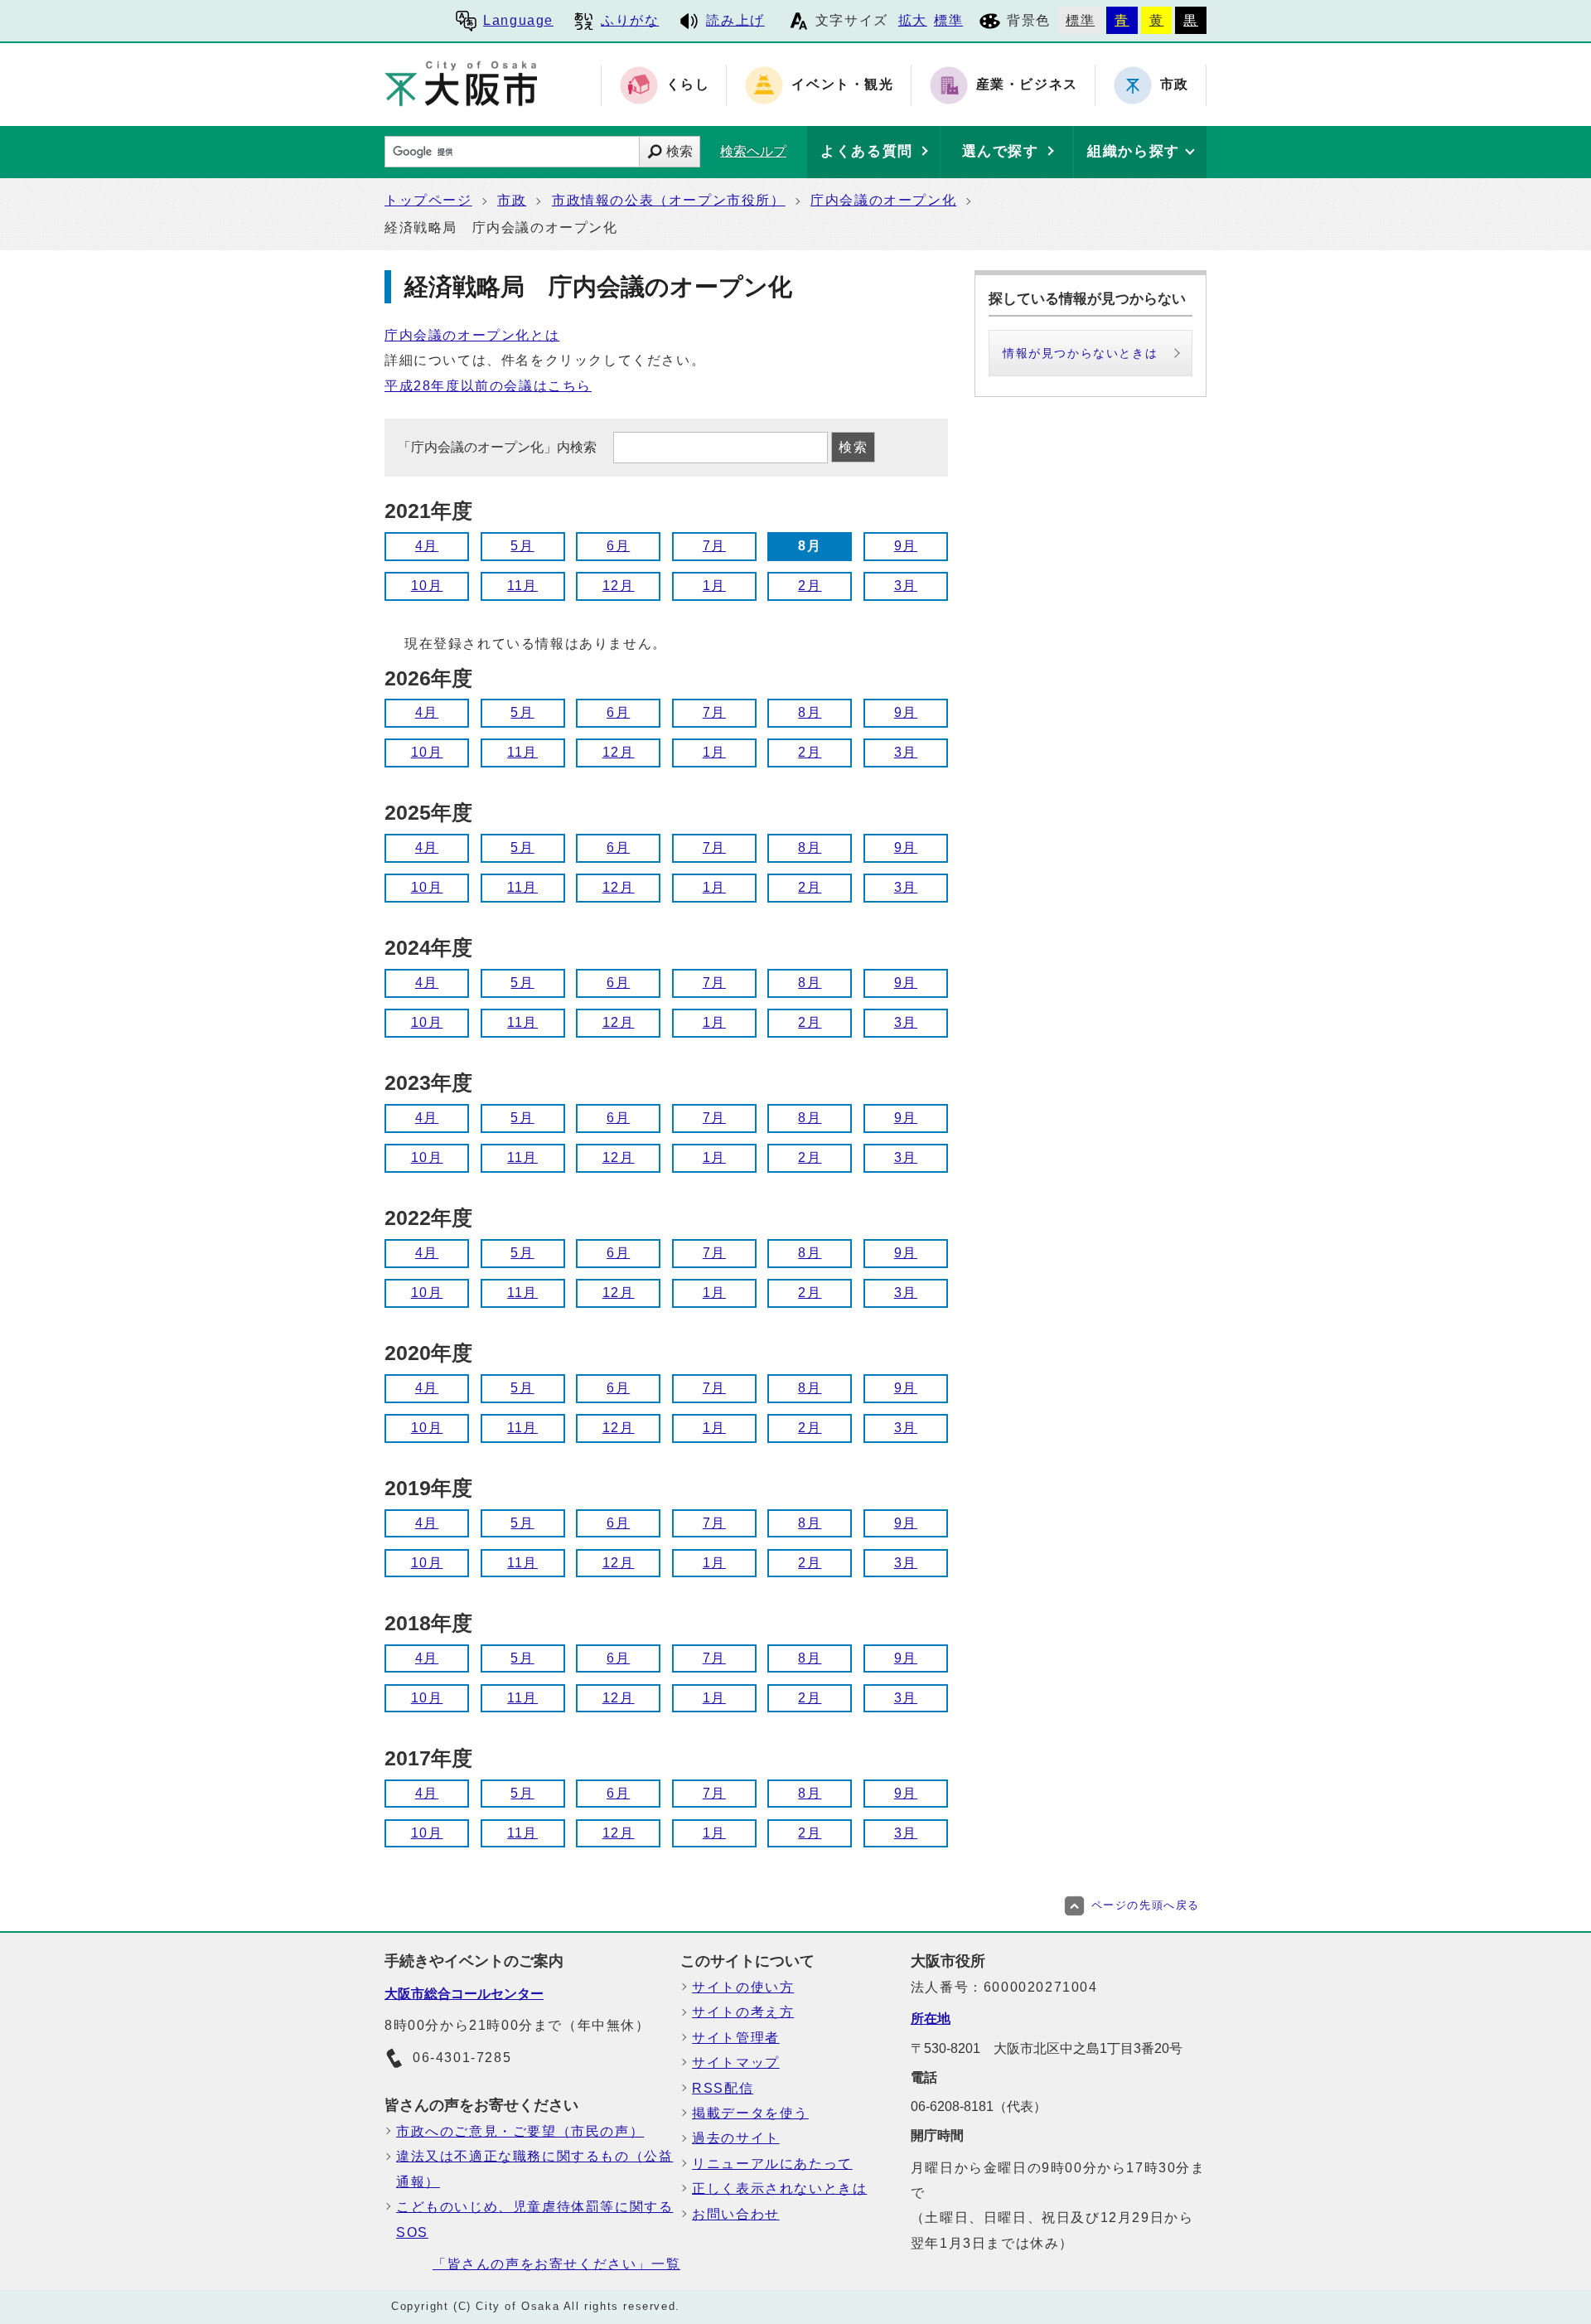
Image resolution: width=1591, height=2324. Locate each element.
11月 (522, 586)
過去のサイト (736, 2138)
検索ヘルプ (753, 151)
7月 (714, 546)
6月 (618, 546)
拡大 (913, 20)
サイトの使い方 (743, 1987)
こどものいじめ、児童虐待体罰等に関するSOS (534, 2219)
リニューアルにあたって (772, 2164)
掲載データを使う (750, 2113)
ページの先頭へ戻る (1146, 1905)
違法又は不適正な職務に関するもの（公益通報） (534, 2169)
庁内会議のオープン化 (883, 200)
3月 (906, 586)
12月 (619, 586)
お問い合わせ (736, 2214)
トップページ (428, 200)
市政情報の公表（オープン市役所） (669, 200)
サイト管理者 (736, 2038)
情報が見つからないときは (1080, 353)
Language (518, 20)
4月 (427, 546)
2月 (810, 586)
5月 (522, 546)
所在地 (931, 2019)
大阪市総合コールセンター (464, 1994)
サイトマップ (736, 2063)
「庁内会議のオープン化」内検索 (499, 447)
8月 (810, 712)
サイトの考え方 (743, 2012)
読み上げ (735, 20)
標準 (948, 20)
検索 (679, 151)
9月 (906, 546)
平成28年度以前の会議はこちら (488, 386)
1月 (714, 586)
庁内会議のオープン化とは (472, 335)
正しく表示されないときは (779, 2188)
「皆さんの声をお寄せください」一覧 (556, 2264)
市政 (512, 200)
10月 (427, 586)
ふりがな (630, 20)
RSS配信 (723, 2088)
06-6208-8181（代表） (979, 2106)
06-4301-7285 (462, 2058)
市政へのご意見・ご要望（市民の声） (520, 2131)
